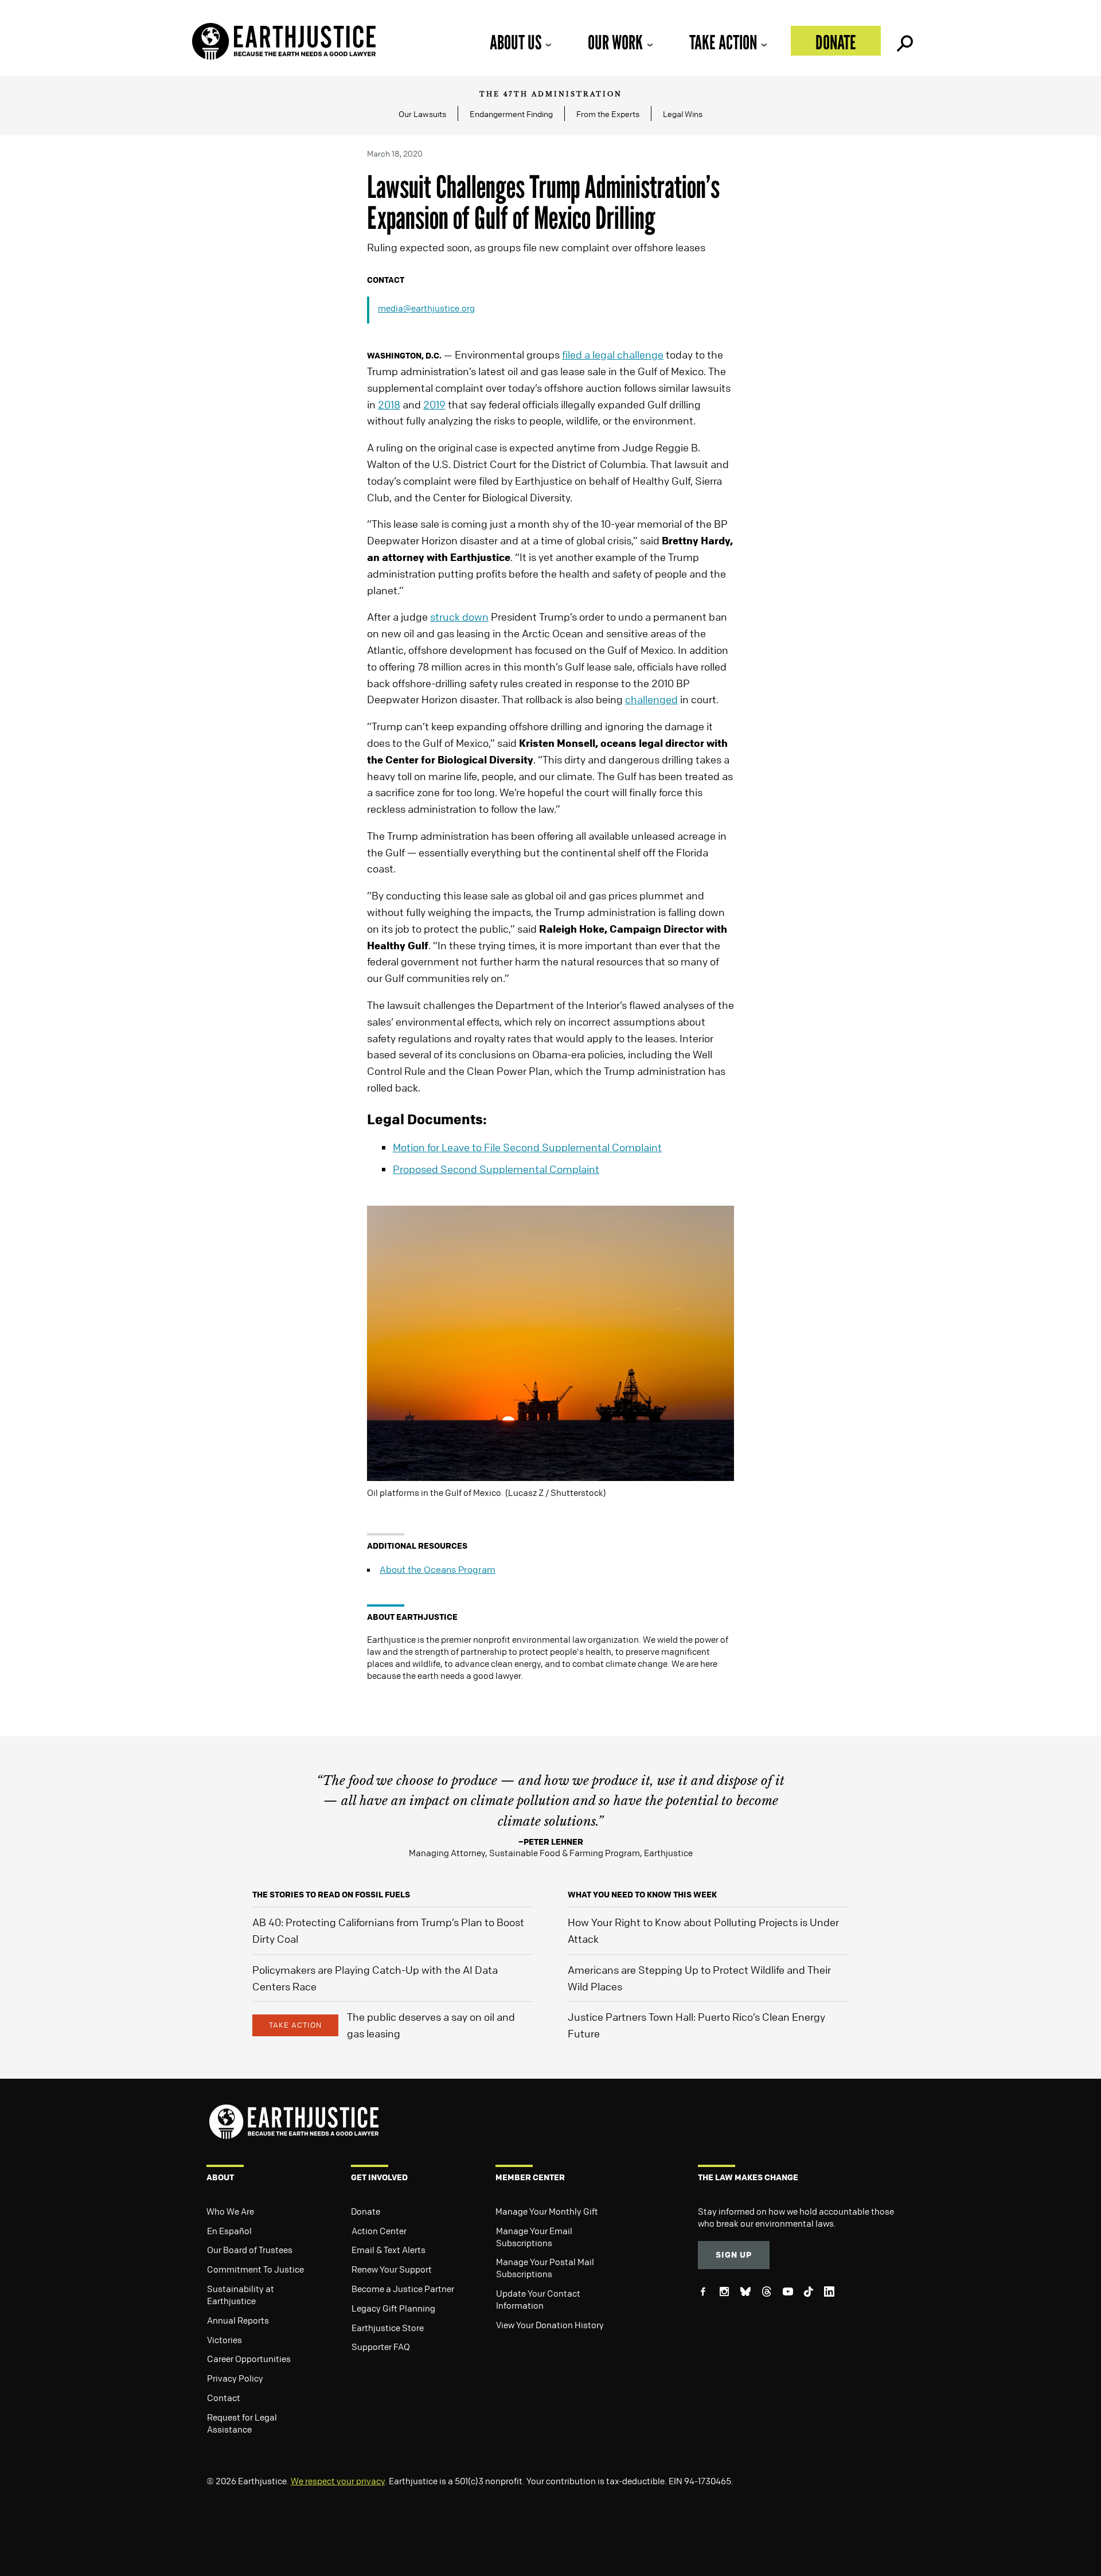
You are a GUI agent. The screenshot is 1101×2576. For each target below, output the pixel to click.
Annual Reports (238, 2320)
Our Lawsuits (422, 114)
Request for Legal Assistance (242, 2423)
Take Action (723, 42)
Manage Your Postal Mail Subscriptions (545, 2268)
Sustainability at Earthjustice (241, 2295)
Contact (224, 2398)
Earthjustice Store (388, 2328)
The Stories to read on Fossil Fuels (331, 1894)
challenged (651, 699)
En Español (229, 2231)
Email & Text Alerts (389, 2250)
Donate (836, 42)
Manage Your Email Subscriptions (534, 2237)
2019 (434, 404)
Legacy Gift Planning (393, 2308)
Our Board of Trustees (250, 2250)
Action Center (379, 2231)
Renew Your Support (392, 2269)
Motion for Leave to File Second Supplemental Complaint (527, 1147)
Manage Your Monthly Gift (547, 2211)
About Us (516, 42)
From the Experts (608, 114)
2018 (389, 404)
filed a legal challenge (613, 354)
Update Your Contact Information (538, 2299)
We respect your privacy (338, 2481)
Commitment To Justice (255, 2269)
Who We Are (230, 2211)
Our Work (615, 42)
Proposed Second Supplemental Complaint (496, 1169)
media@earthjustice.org (426, 308)
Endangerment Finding (511, 114)
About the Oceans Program (438, 1569)
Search (904, 41)
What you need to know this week (642, 1894)
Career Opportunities (249, 2359)
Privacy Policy (235, 2378)
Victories (225, 2340)
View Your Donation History (550, 2325)
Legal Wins (683, 114)
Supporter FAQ (381, 2347)
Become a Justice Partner (403, 2289)
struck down (459, 617)
